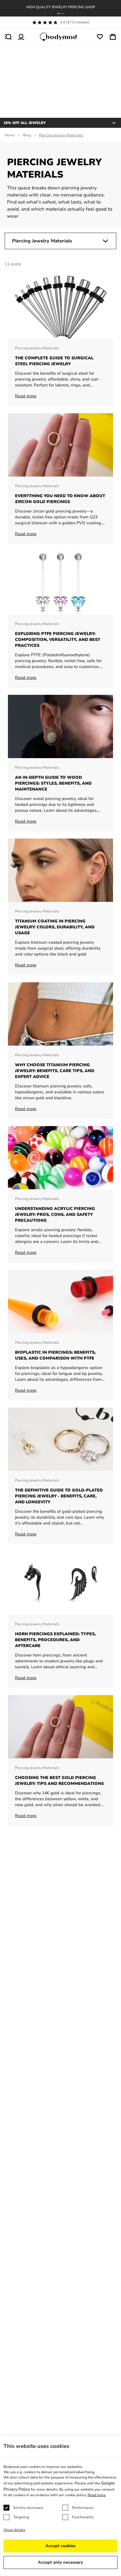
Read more (97, 2495)
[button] (58, 14)
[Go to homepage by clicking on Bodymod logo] (60, 37)
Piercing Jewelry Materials (42, 241)
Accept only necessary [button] (60, 2562)
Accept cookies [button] (60, 2546)
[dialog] (60, 2506)
